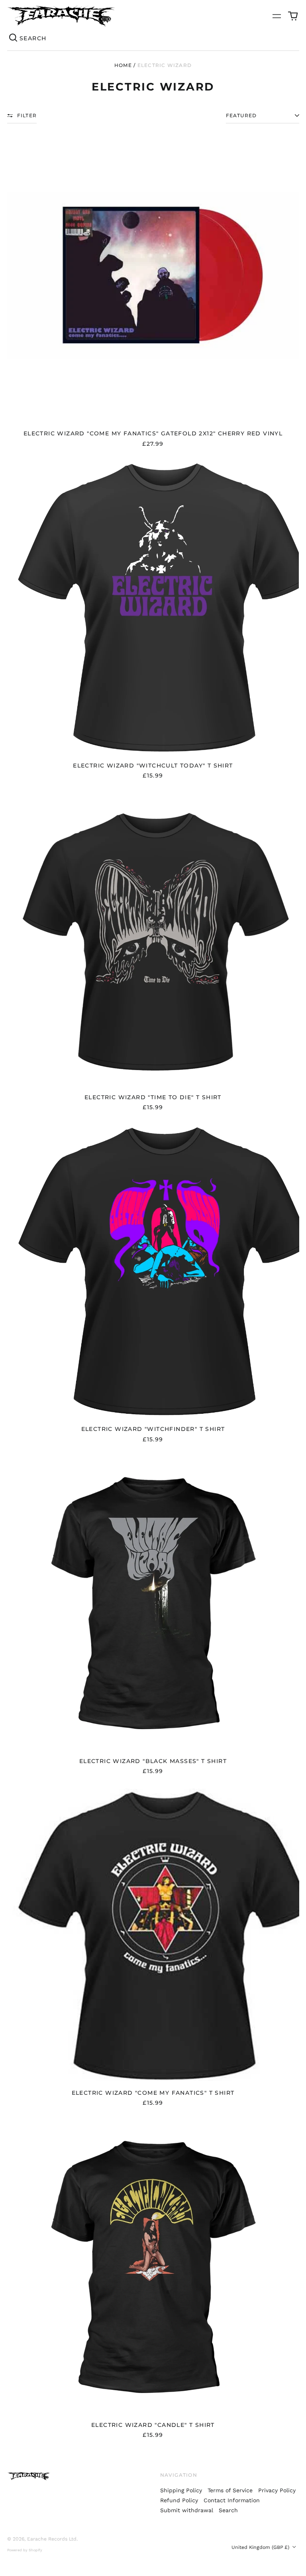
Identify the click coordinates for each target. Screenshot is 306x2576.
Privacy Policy (277, 2490)
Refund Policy (179, 2500)
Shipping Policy (181, 2490)
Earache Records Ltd (52, 2539)
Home (123, 65)
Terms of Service (230, 2490)
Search (228, 2510)
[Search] (14, 38)
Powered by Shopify (25, 2550)
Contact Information (232, 2500)
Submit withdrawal (187, 2510)
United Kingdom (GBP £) (261, 2547)
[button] (293, 16)
